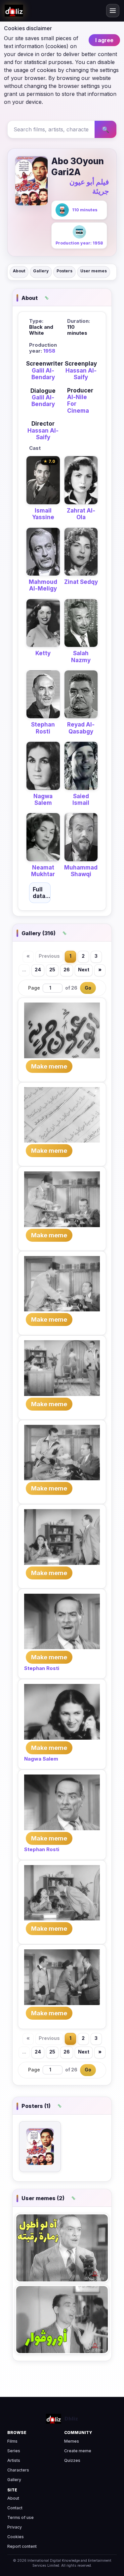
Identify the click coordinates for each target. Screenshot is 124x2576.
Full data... (41, 893)
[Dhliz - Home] (14, 11)
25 (52, 970)
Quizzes (72, 2460)
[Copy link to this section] (46, 298)
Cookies (16, 2537)
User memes (94, 271)
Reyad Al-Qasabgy (81, 728)
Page (34, 988)
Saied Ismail (81, 800)
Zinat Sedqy (81, 582)
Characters (18, 2470)
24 (38, 970)
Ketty (43, 653)
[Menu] (113, 11)
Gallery (41, 271)
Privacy (15, 2527)
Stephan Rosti (43, 728)
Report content (22, 2546)
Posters (64, 271)
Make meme (49, 1066)
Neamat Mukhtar (43, 871)
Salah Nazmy (81, 657)
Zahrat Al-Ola (81, 514)
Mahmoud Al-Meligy (43, 585)
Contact (15, 2508)
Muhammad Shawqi (81, 871)
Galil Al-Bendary (43, 374)
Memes (72, 2441)
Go (88, 988)
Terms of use (21, 2517)
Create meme (78, 2451)
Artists (14, 2460)
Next (84, 970)
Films (12, 2441)
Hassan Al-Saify (81, 374)
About (19, 271)
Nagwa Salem (43, 800)
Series (14, 2451)
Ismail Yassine (43, 514)
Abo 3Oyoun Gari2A (78, 167)
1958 (49, 351)
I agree (104, 40)
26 (67, 970)
